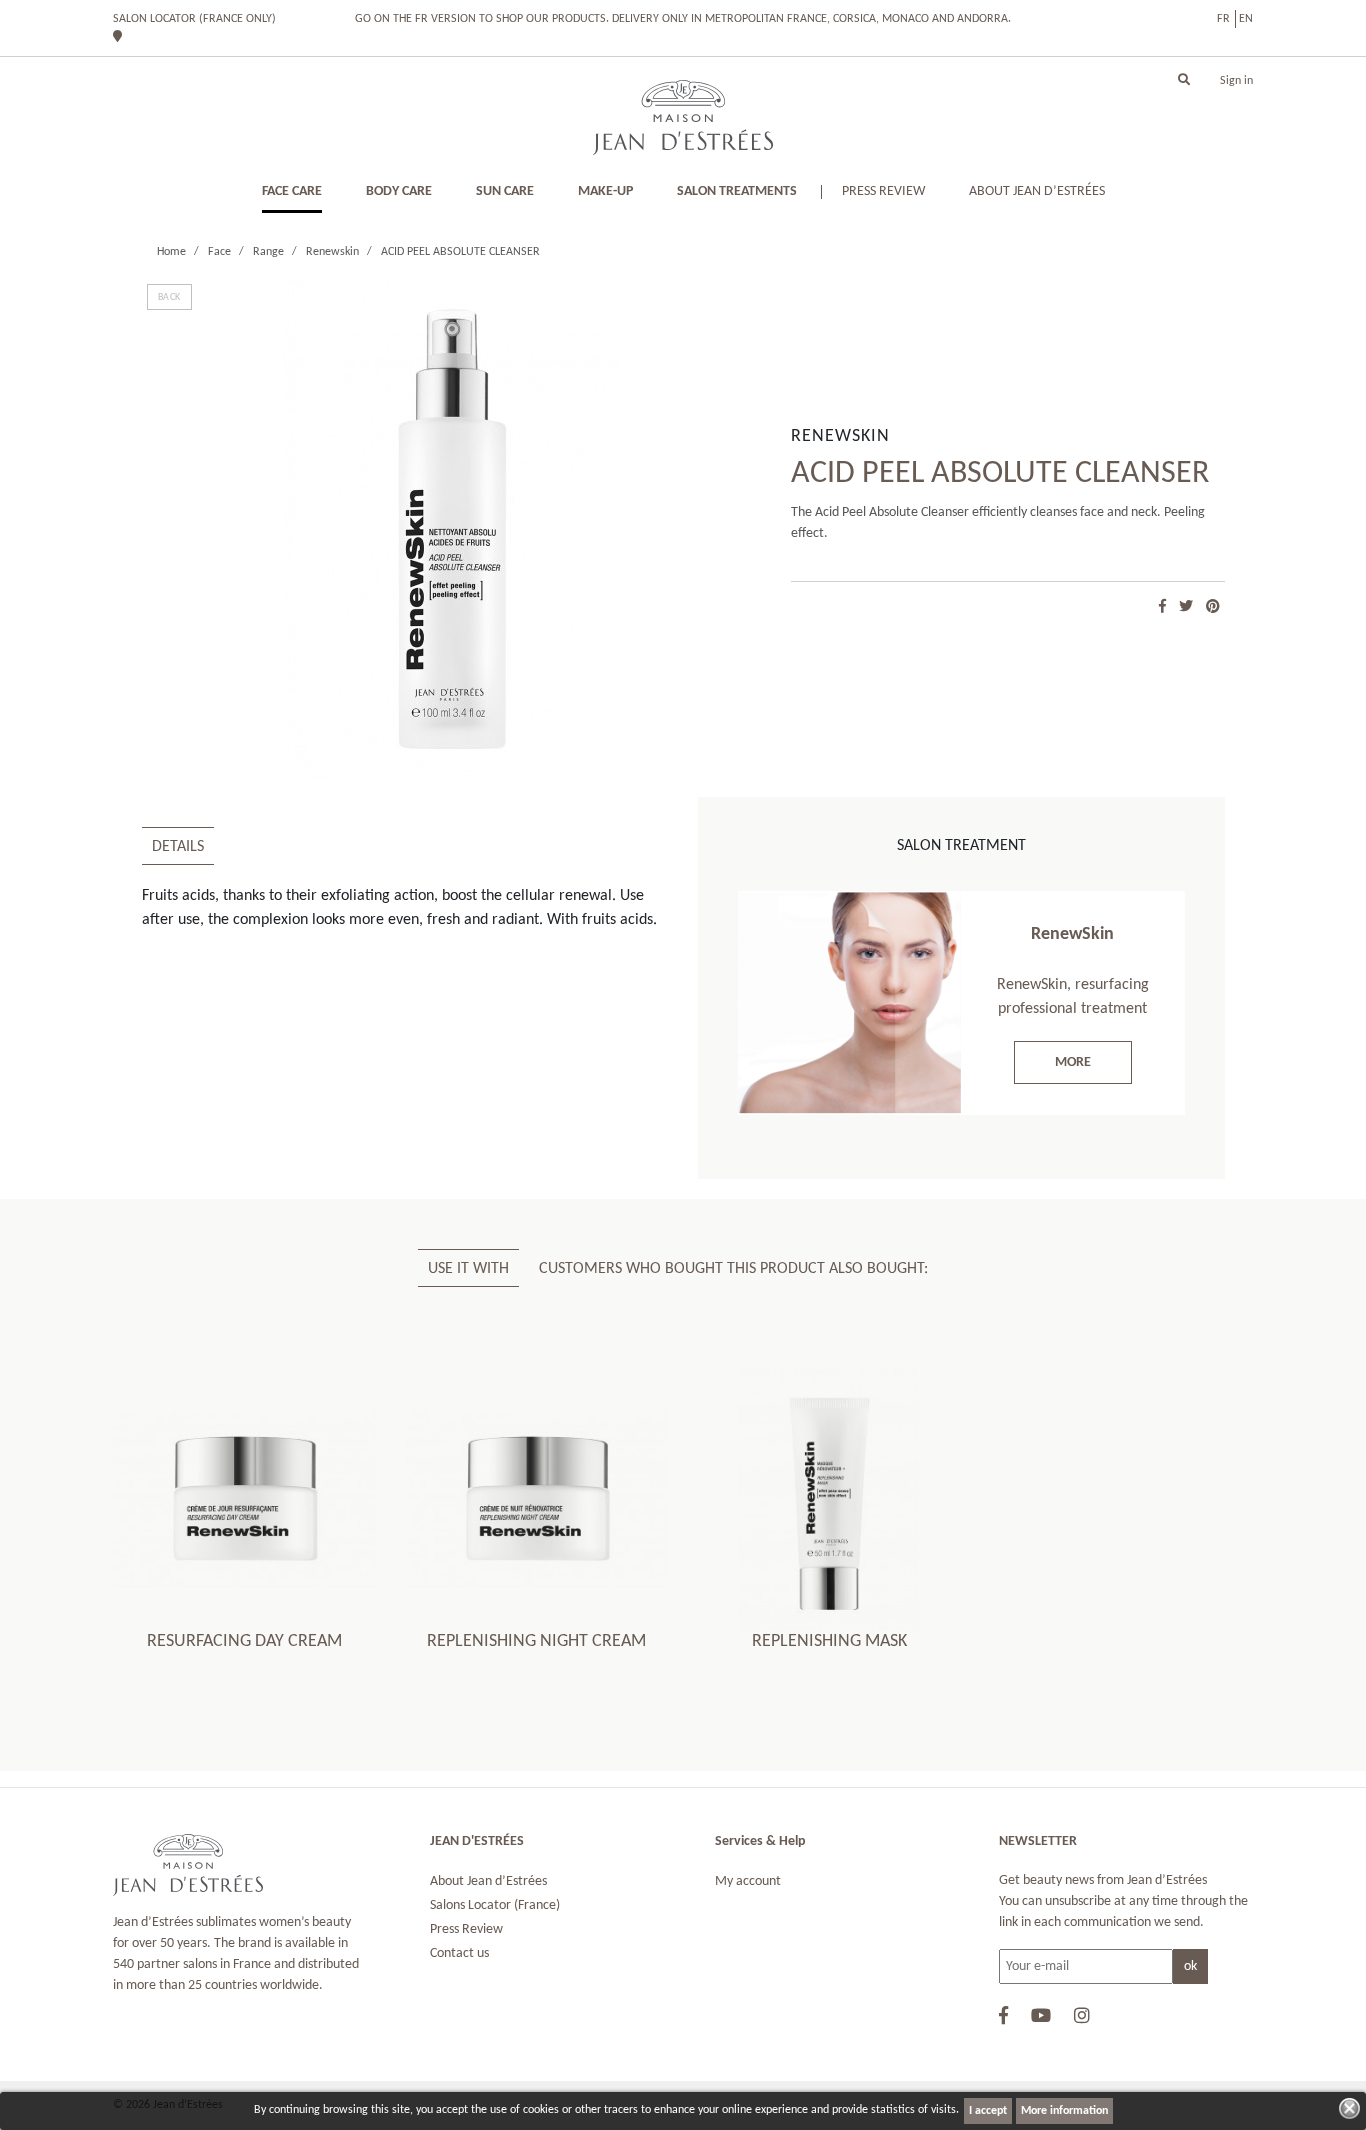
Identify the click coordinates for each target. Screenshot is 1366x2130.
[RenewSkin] (849, 1003)
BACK (169, 297)
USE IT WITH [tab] (468, 1269)
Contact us (459, 1953)
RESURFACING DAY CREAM (244, 1641)
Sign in (1236, 81)
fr (1223, 19)
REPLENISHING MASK (829, 1641)
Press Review (466, 1929)
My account (748, 1881)
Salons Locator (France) (495, 1905)
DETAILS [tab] (178, 847)
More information (1064, 2111)
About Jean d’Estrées (488, 1881)
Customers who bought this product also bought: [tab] (733, 1269)
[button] (1184, 81)
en (1246, 19)
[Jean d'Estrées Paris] (683, 117)
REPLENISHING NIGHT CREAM (536, 1641)
